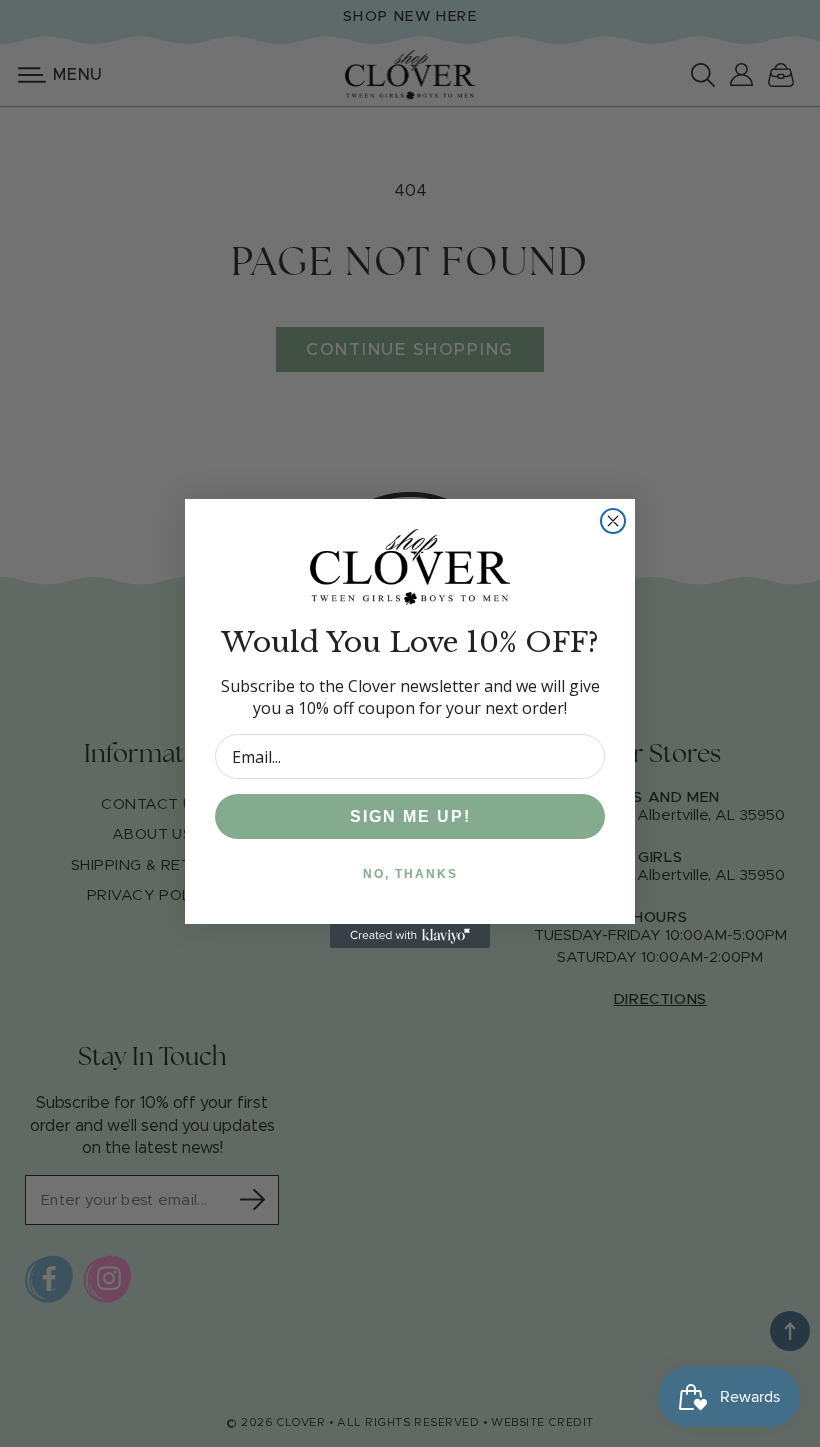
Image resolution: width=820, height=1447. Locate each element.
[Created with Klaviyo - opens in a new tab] (410, 936)
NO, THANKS (410, 874)
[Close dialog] (613, 521)
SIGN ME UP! (410, 816)
